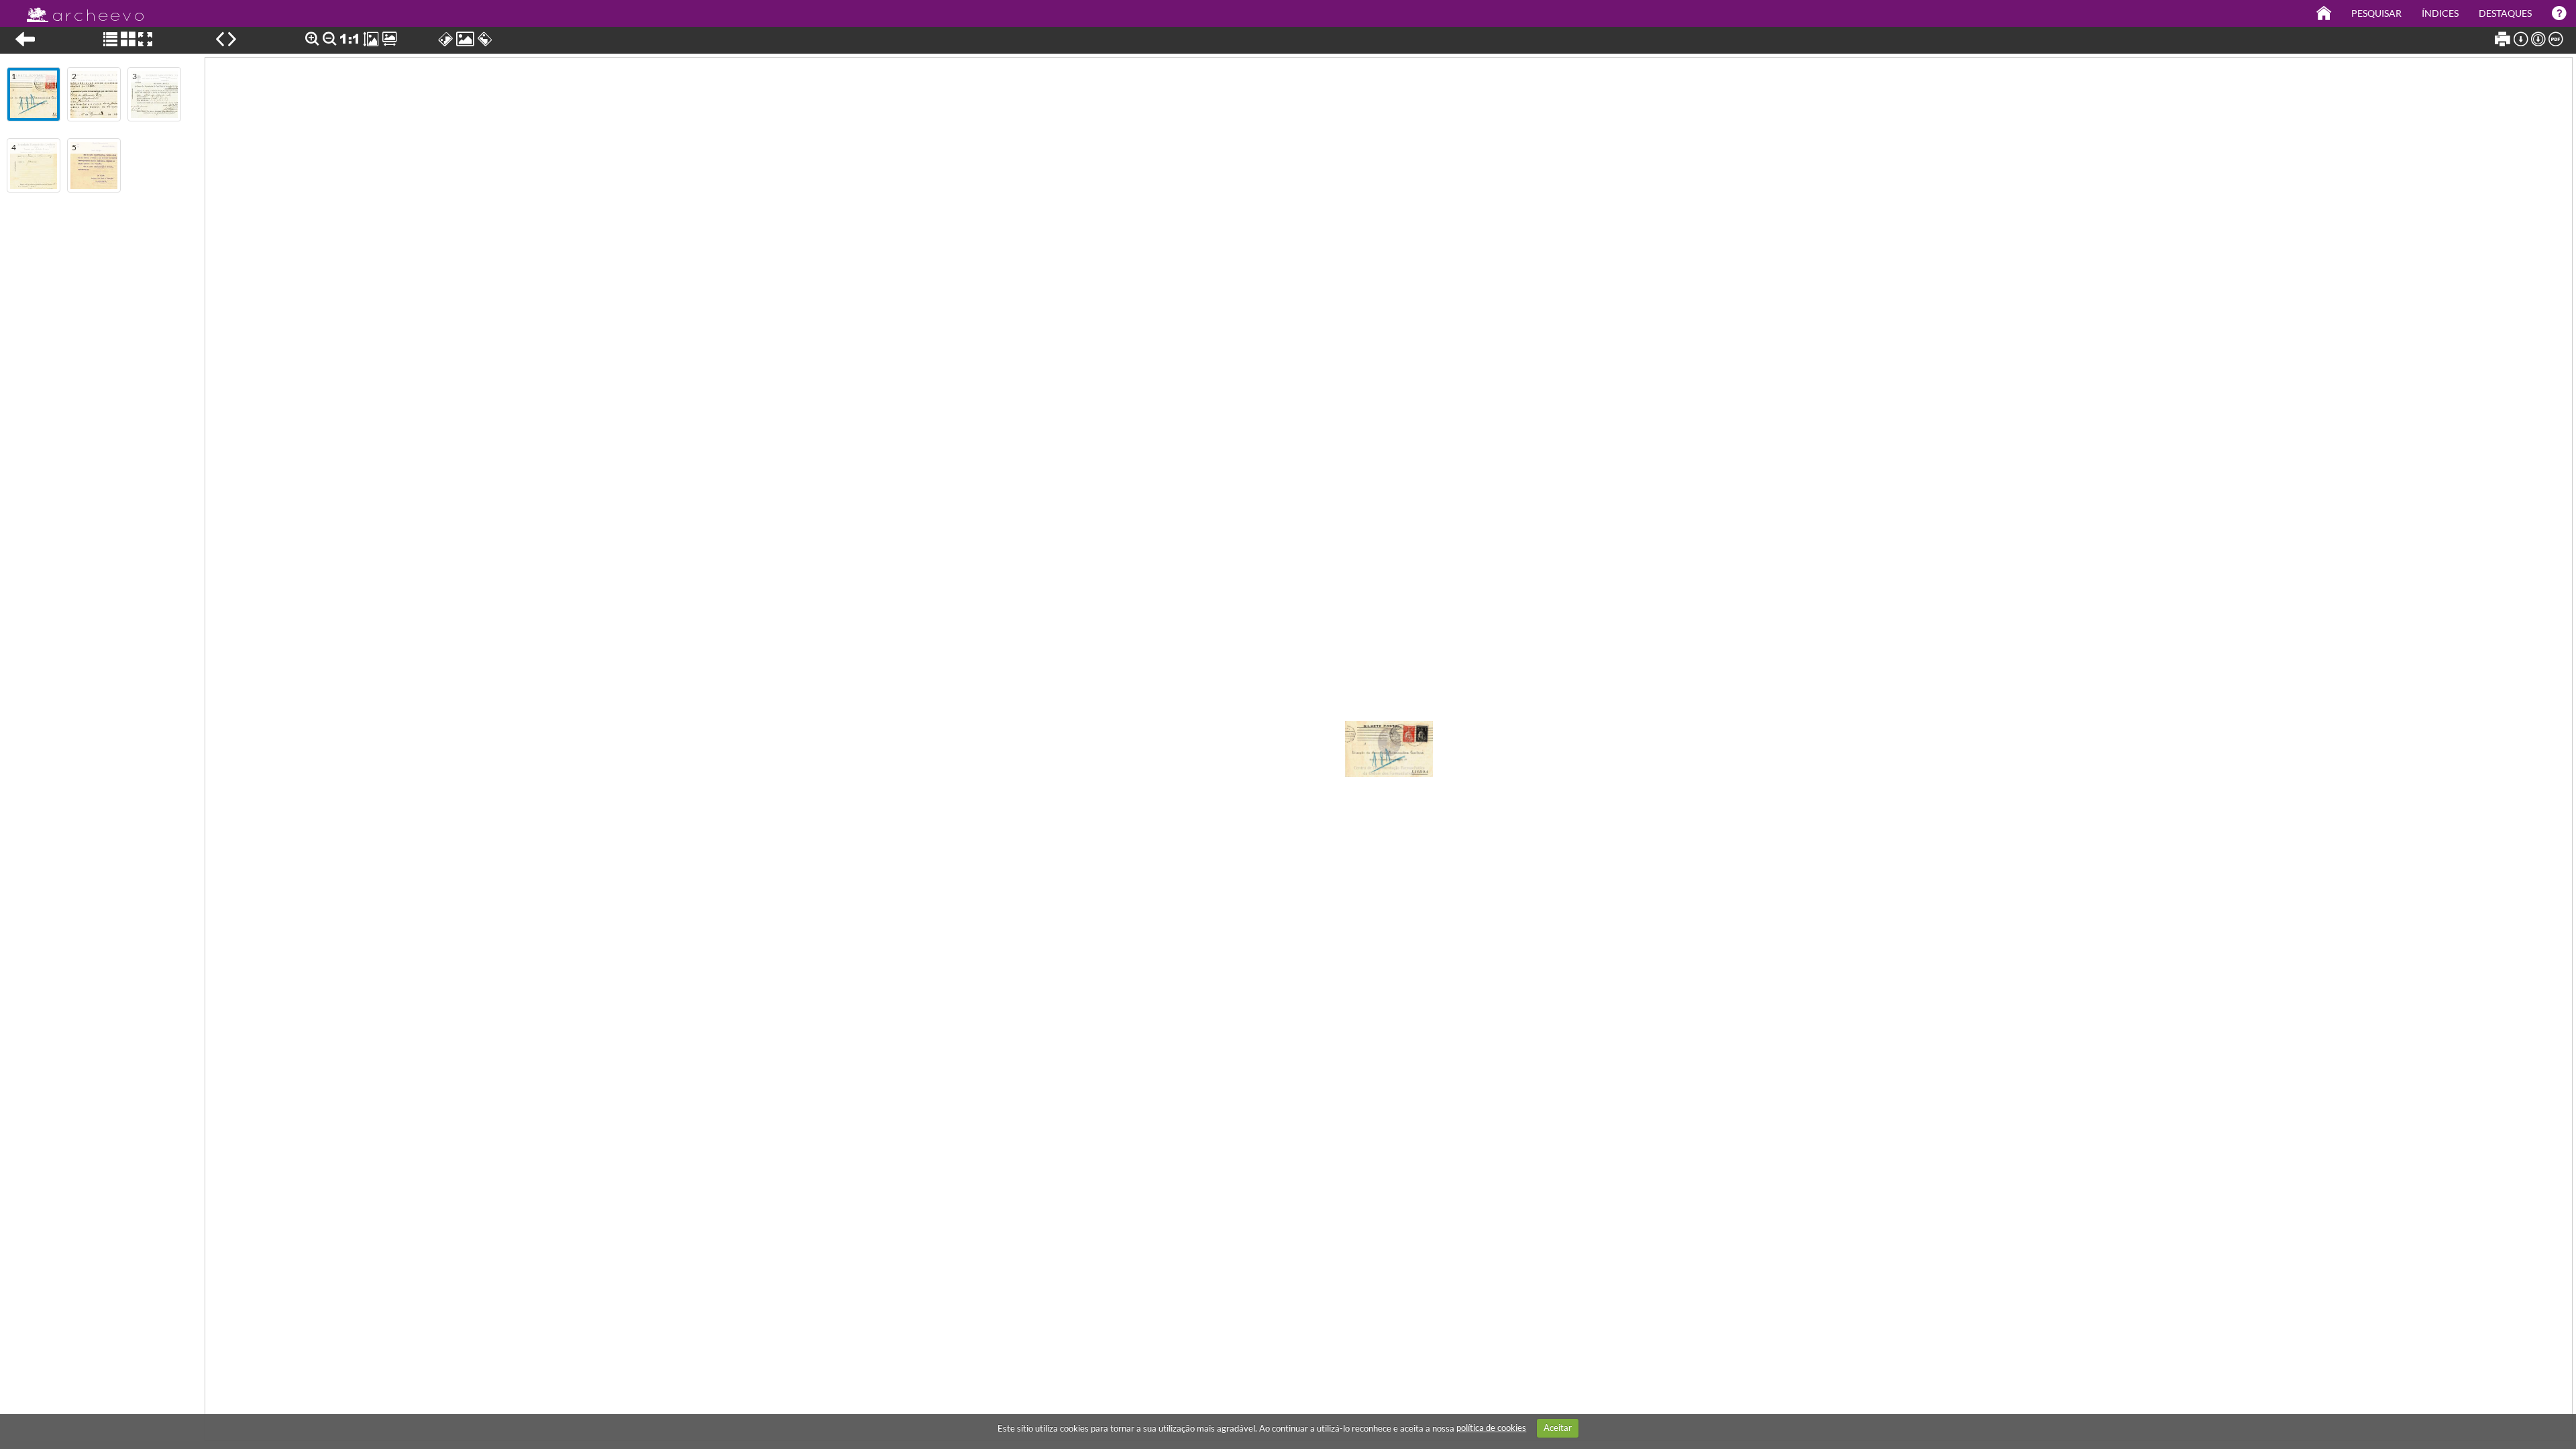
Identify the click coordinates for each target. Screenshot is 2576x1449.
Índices (2440, 13)
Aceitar (1558, 1428)
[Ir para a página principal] (77, 11)
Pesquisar (2376, 13)
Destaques (2505, 13)
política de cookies (1491, 1428)
